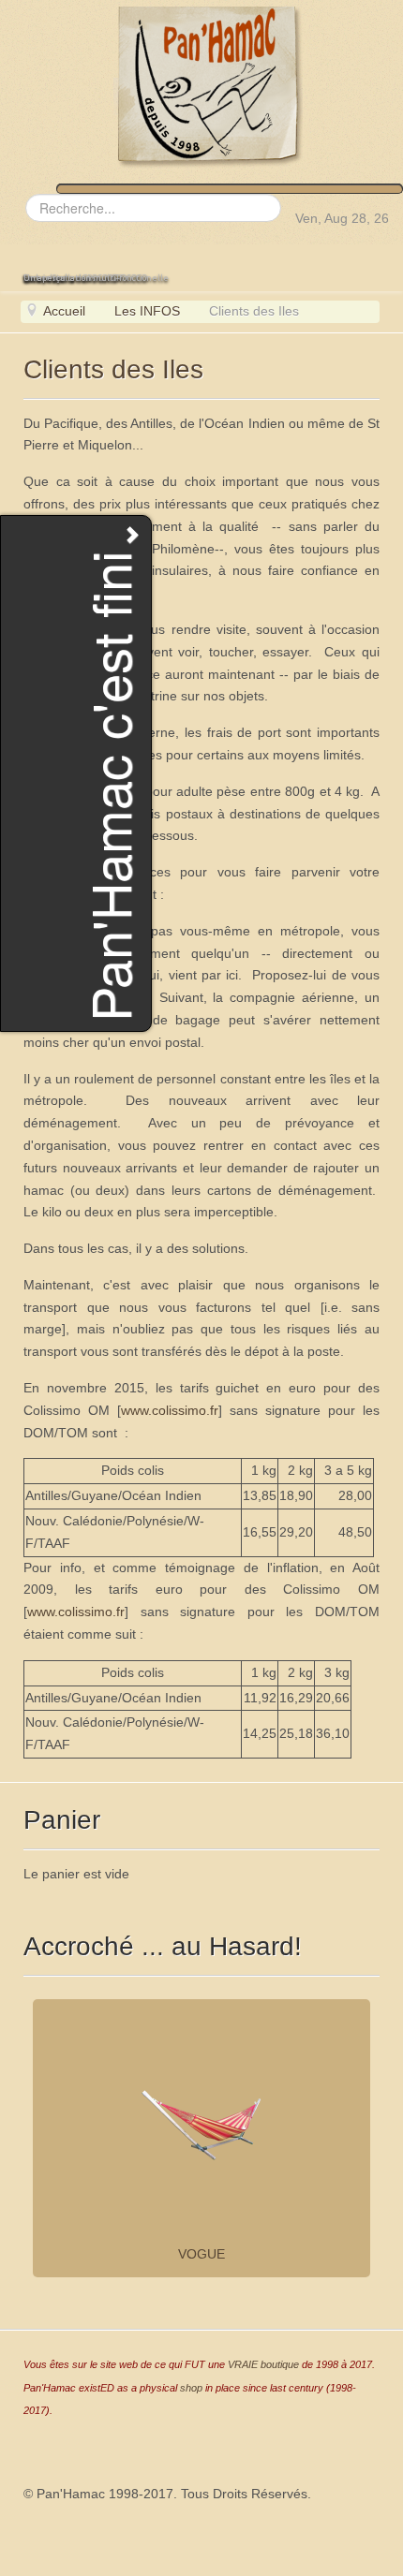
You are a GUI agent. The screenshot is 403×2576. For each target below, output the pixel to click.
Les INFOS (147, 311)
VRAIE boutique (263, 2364)
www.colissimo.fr (170, 1410)
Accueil (64, 311)
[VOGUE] (201, 2125)
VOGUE (201, 2254)
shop (191, 2388)
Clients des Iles (113, 369)
